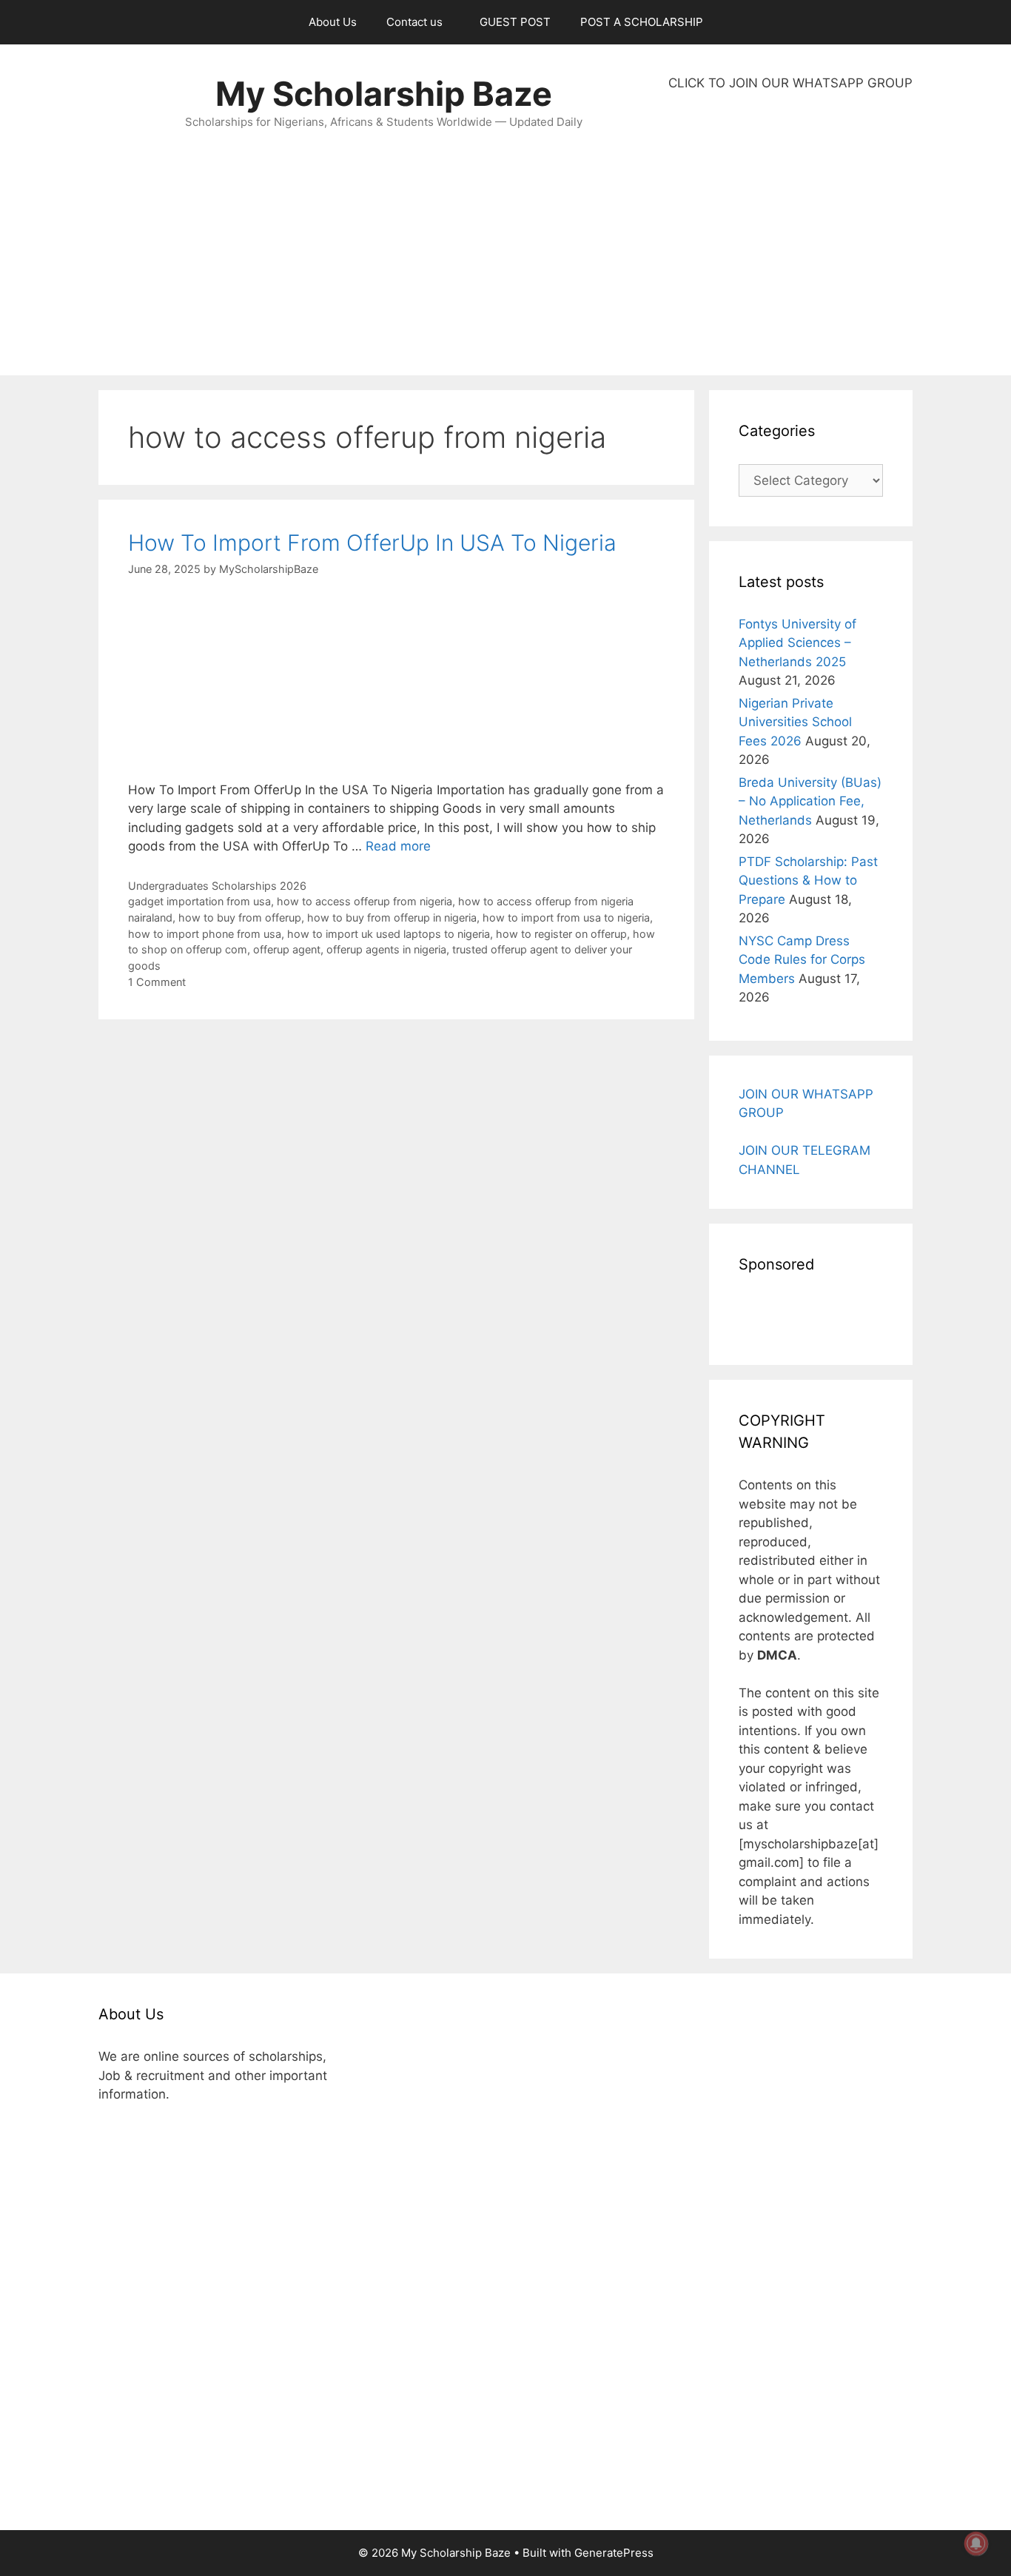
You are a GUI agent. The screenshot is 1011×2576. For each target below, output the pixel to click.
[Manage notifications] (976, 2543)
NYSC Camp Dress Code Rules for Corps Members (802, 960)
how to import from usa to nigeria (566, 918)
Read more (398, 846)
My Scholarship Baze (384, 94)
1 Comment (157, 982)
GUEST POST (515, 22)
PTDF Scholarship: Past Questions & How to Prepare (808, 881)
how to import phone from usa (205, 934)
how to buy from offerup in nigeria (392, 918)
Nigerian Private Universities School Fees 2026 (795, 722)
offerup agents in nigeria (386, 949)
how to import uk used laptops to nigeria (389, 934)
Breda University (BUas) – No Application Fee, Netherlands (810, 801)
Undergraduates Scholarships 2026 (217, 886)
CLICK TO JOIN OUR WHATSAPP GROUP (790, 83)
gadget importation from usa (199, 901)
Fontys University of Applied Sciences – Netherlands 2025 (797, 643)
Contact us (414, 22)
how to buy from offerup (240, 918)
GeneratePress (614, 2553)
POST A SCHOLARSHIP (642, 22)
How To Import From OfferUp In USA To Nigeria (372, 543)
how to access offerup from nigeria (365, 901)
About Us (333, 22)
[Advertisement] (790, 234)
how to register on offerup (561, 934)
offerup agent (287, 949)
